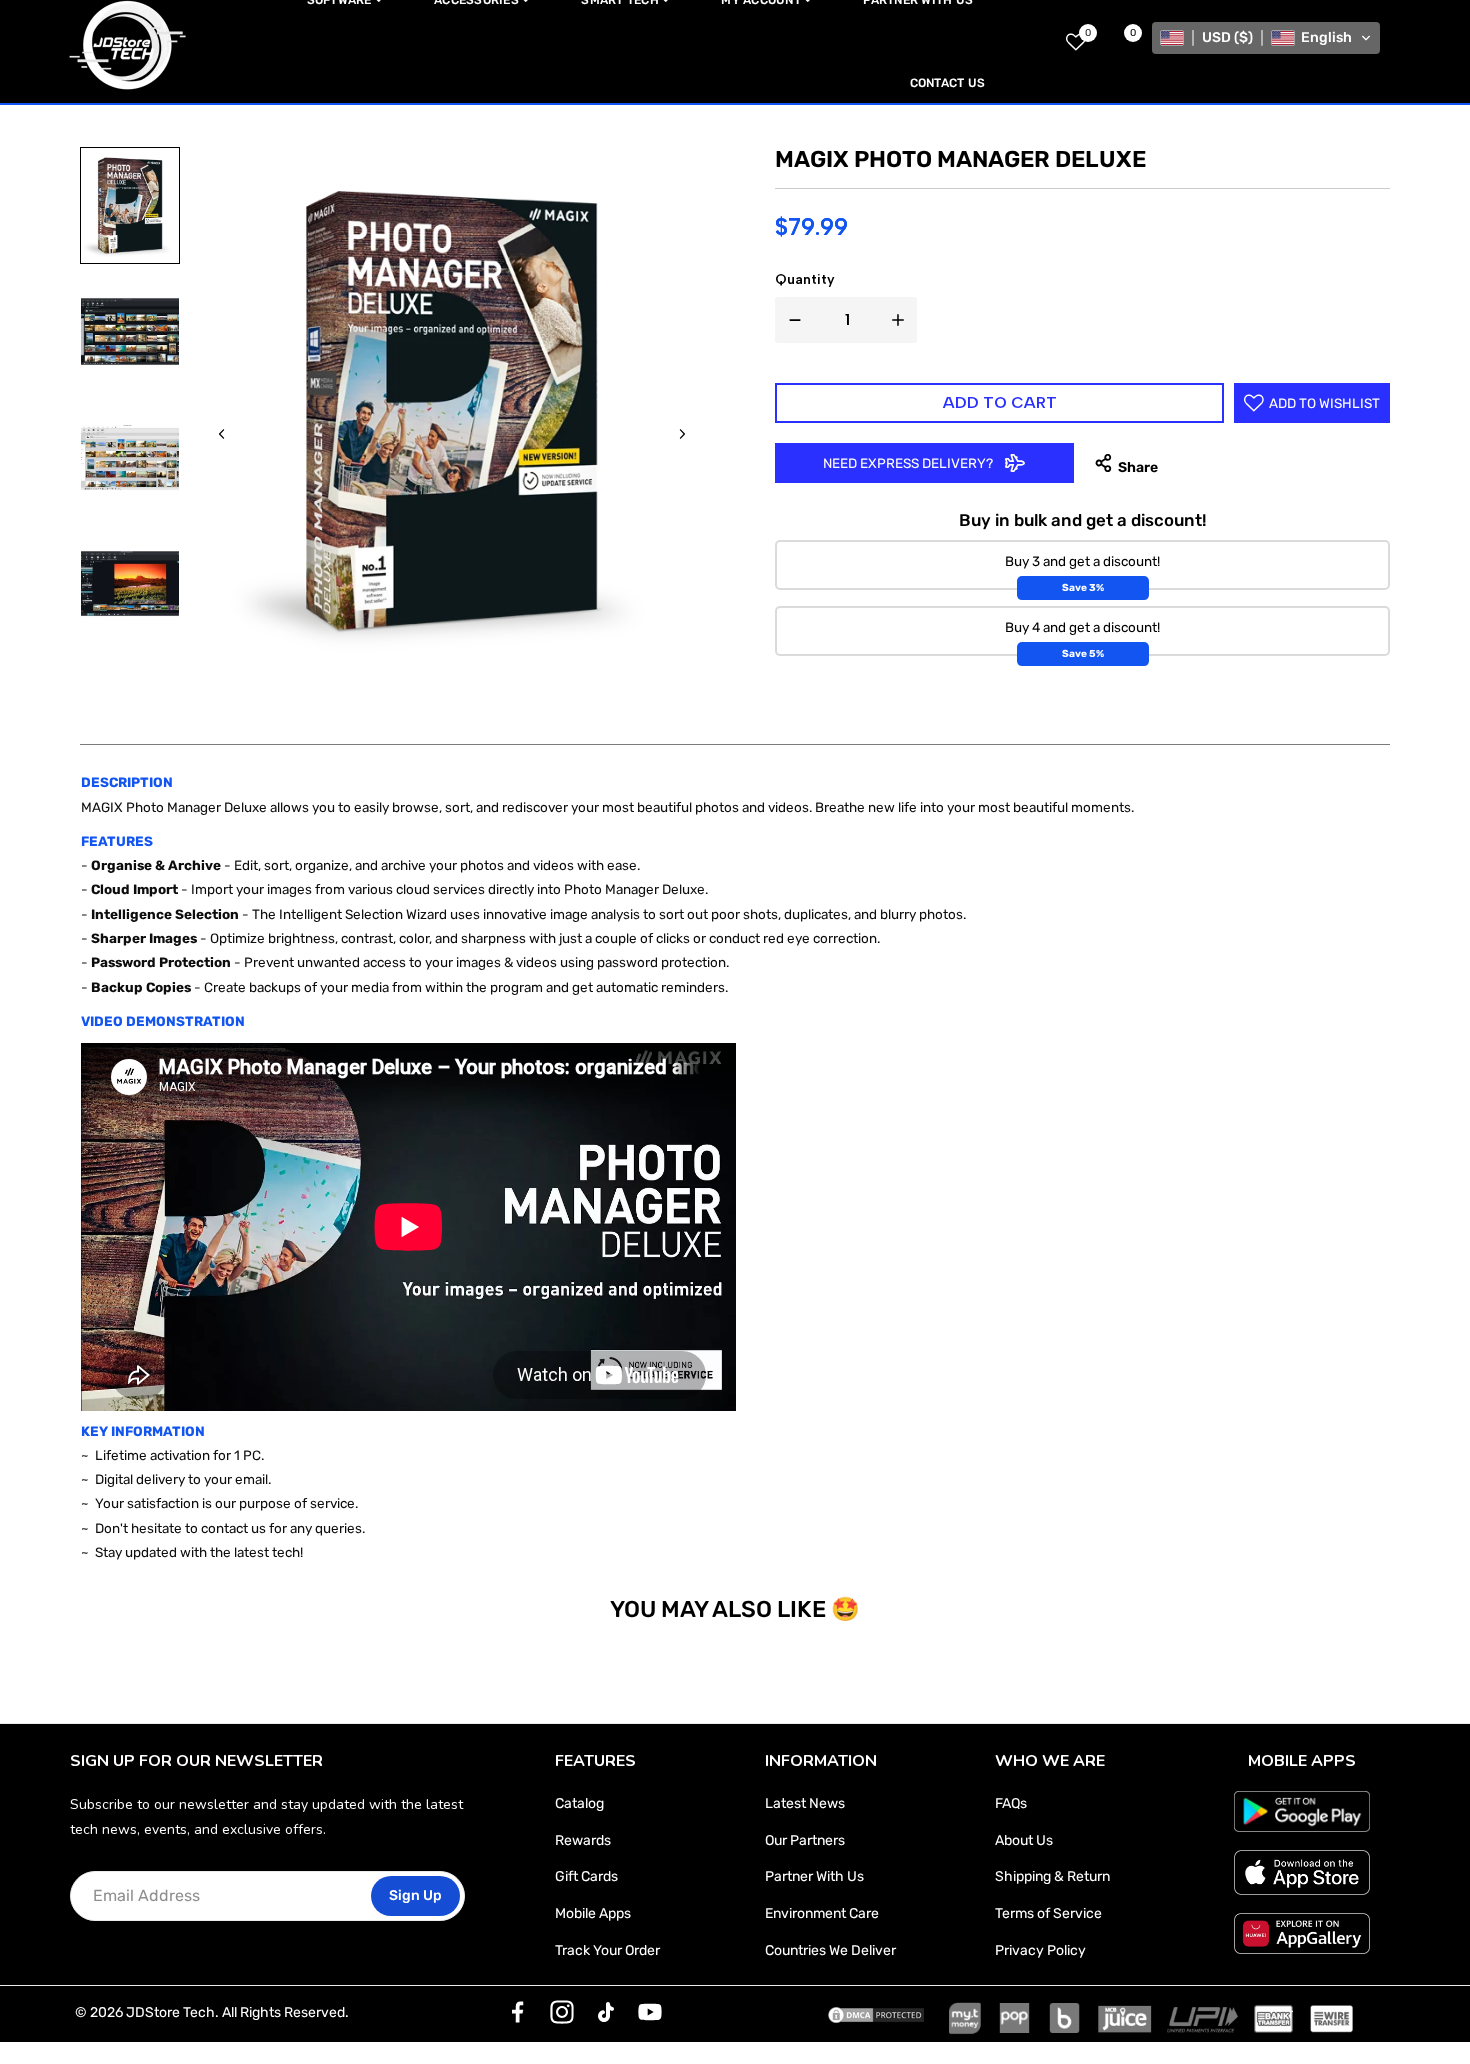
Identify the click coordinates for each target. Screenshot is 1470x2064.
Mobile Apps (593, 1913)
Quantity (805, 279)
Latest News (805, 1803)
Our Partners (805, 1840)
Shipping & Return (1052, 1876)
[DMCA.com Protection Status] (876, 2013)
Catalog (579, 1803)
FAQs (1011, 1803)
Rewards (583, 1840)
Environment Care (822, 1913)
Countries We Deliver (830, 1950)
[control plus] (902, 320)
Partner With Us (814, 1876)
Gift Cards (586, 1876)
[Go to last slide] (222, 434)
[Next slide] (682, 434)
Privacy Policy (1040, 1950)
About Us (1024, 1840)
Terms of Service (1048, 1913)
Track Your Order (607, 1950)
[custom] (518, 2012)
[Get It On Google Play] (1302, 1811)
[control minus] (791, 320)
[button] (1266, 38)
